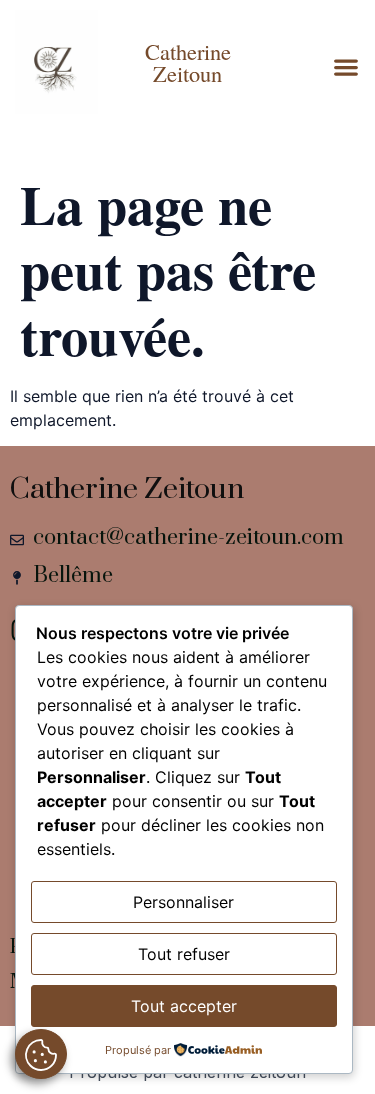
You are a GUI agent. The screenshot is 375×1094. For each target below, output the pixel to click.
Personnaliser (183, 902)
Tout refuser (184, 954)
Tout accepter (184, 1006)
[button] (345, 67)
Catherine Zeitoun (188, 62)
